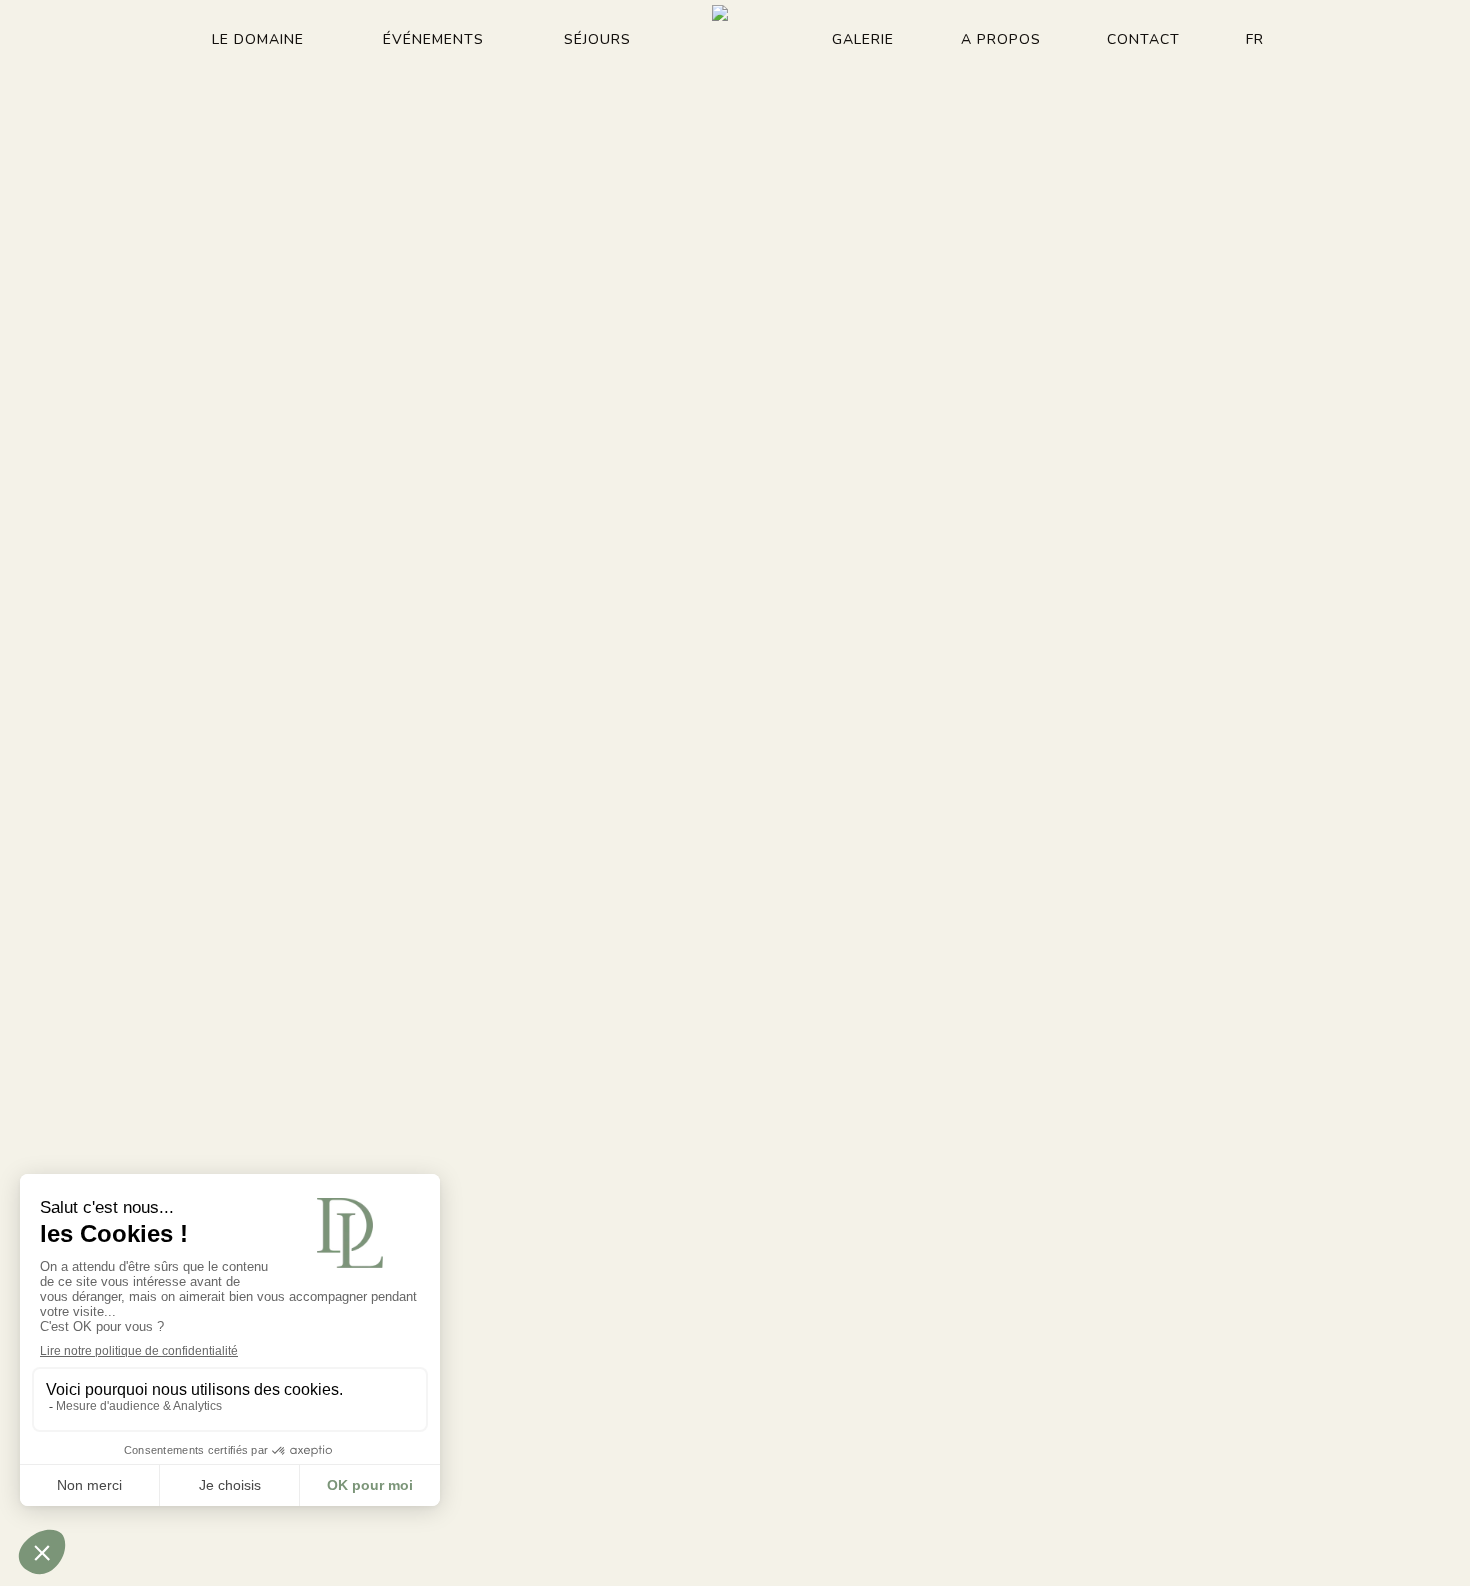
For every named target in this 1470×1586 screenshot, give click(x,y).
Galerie (863, 39)
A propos (1001, 39)
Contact (1143, 39)
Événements (433, 39)
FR (1255, 39)
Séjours (597, 39)
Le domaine (258, 39)
